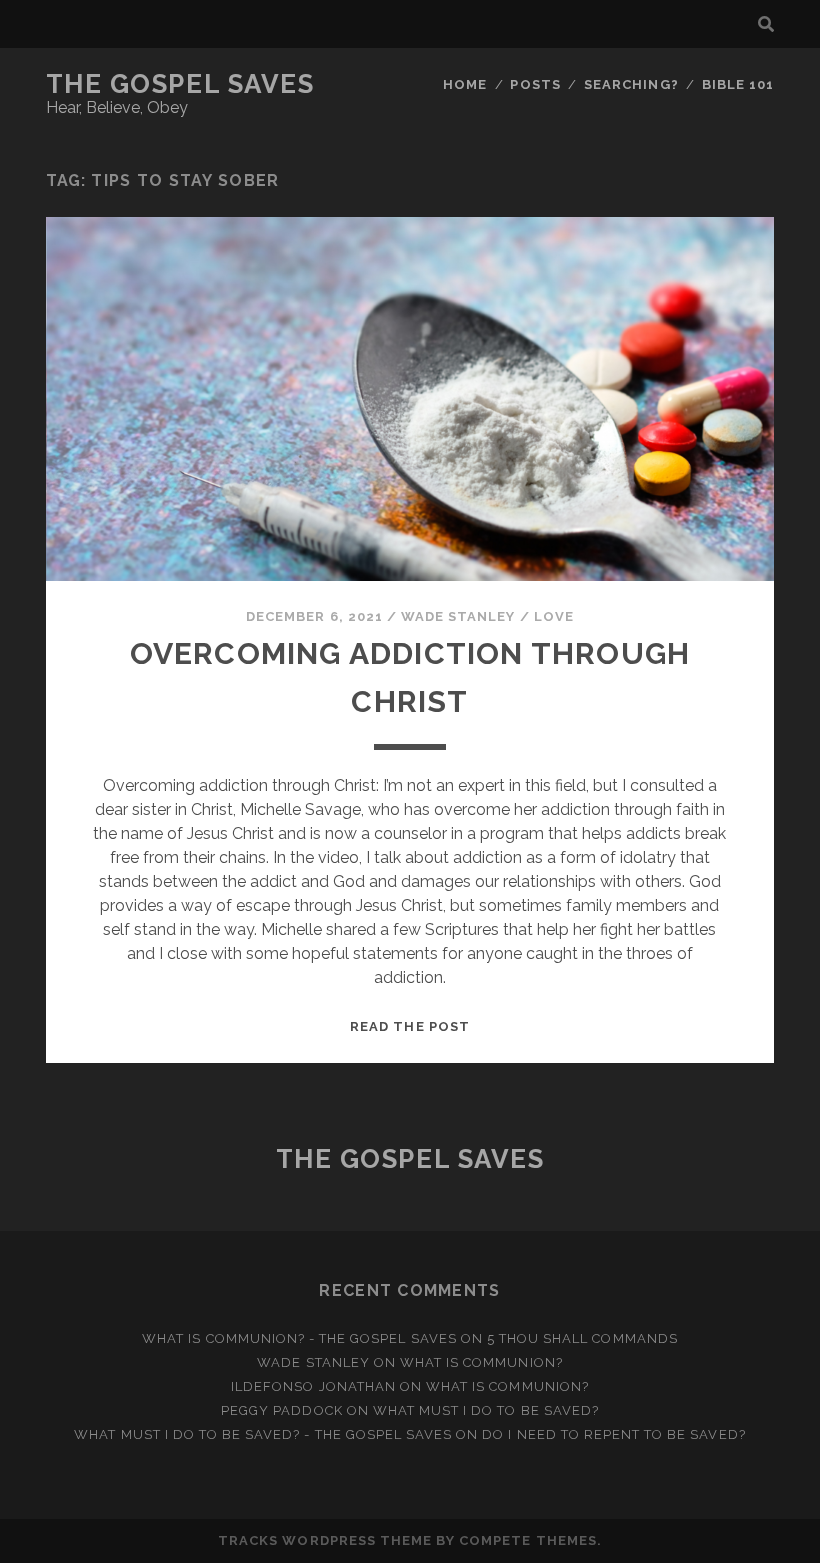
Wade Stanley (458, 616)
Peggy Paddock (282, 1410)
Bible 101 (738, 84)
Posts (535, 84)
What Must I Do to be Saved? (486, 1410)
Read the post (410, 1026)
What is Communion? (481, 1362)
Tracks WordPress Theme (325, 1540)
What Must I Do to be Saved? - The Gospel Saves (263, 1434)
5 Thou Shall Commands (582, 1338)
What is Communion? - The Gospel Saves (299, 1338)
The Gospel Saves (180, 84)
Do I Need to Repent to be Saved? (613, 1434)
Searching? (631, 84)
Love (554, 616)
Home (465, 84)
